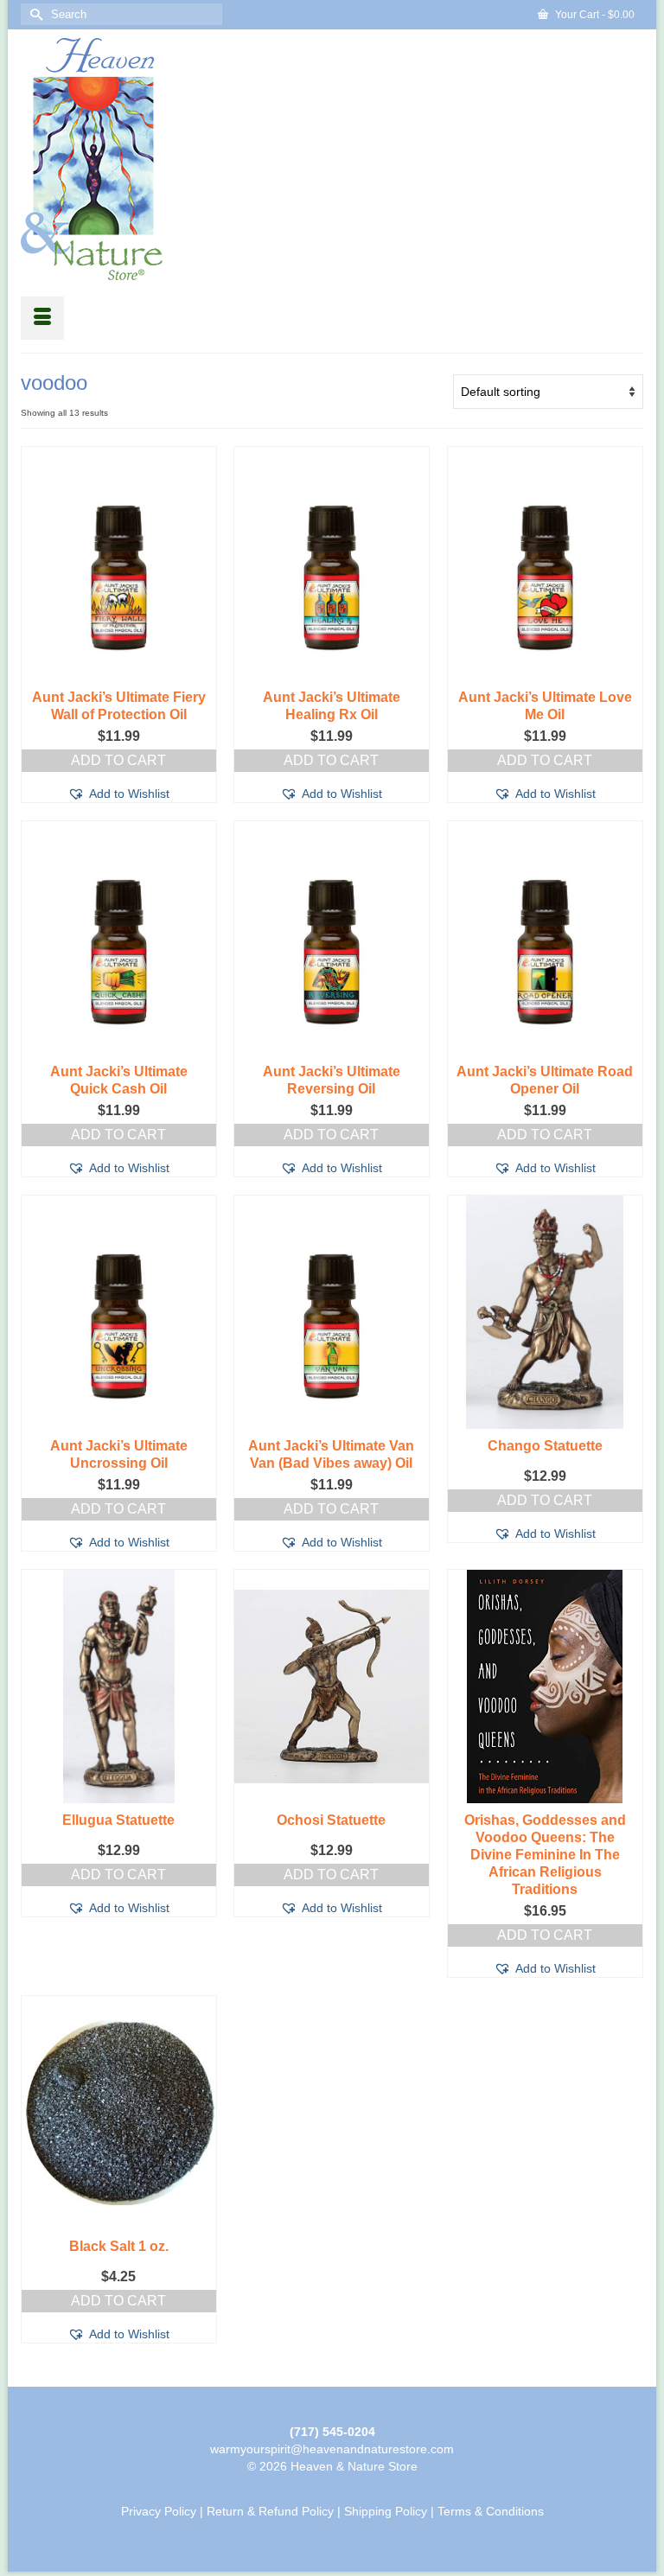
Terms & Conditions (491, 2511)
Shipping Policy (386, 2511)
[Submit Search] (34, 14)
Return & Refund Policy (270, 2511)
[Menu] (42, 318)
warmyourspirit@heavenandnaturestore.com (332, 2449)
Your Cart (594, 15)
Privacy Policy (159, 2511)
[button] (118, 794)
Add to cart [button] (118, 760)
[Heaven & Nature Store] (332, 159)
